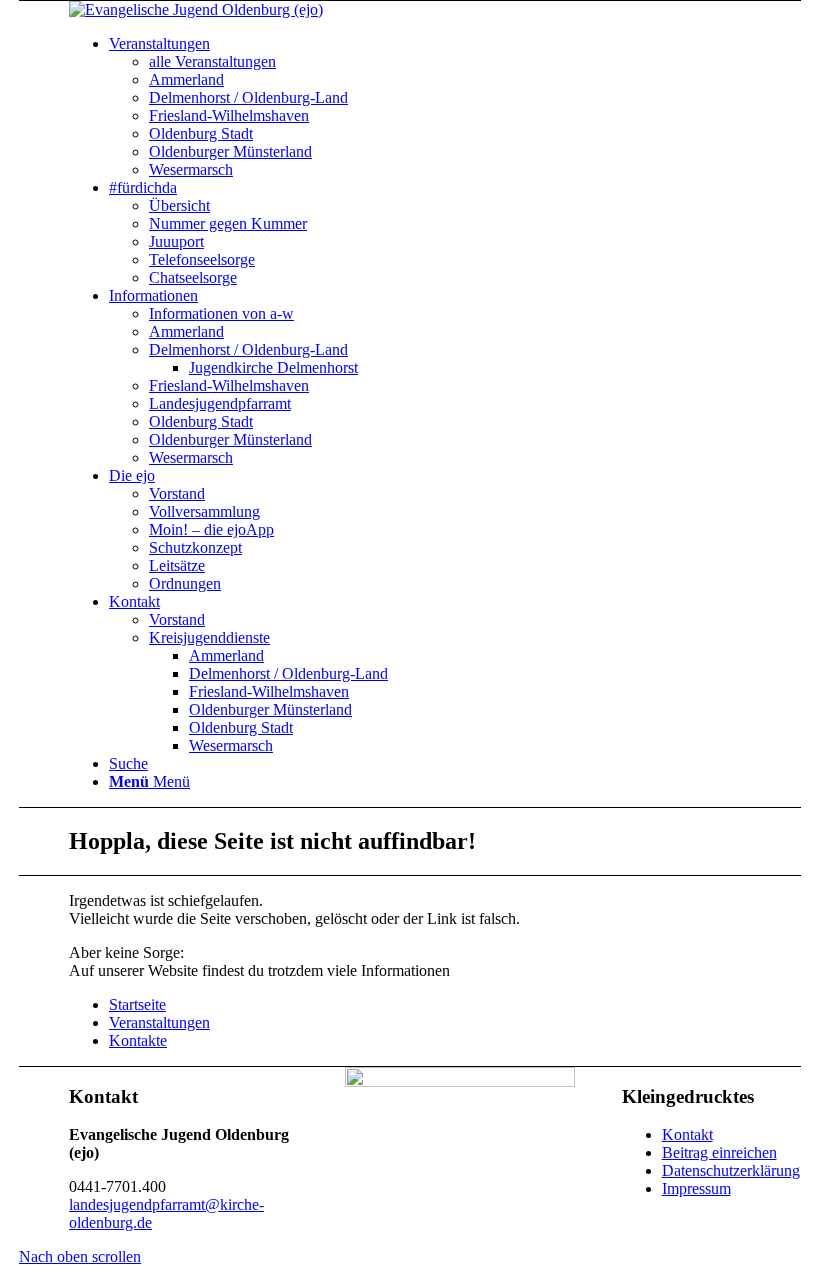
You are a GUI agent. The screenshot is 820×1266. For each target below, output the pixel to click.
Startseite (137, 1004)
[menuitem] (159, 43)
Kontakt (687, 1134)
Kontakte (138, 1040)
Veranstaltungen (159, 1022)
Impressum (696, 1188)
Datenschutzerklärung (731, 1170)
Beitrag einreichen (719, 1152)
